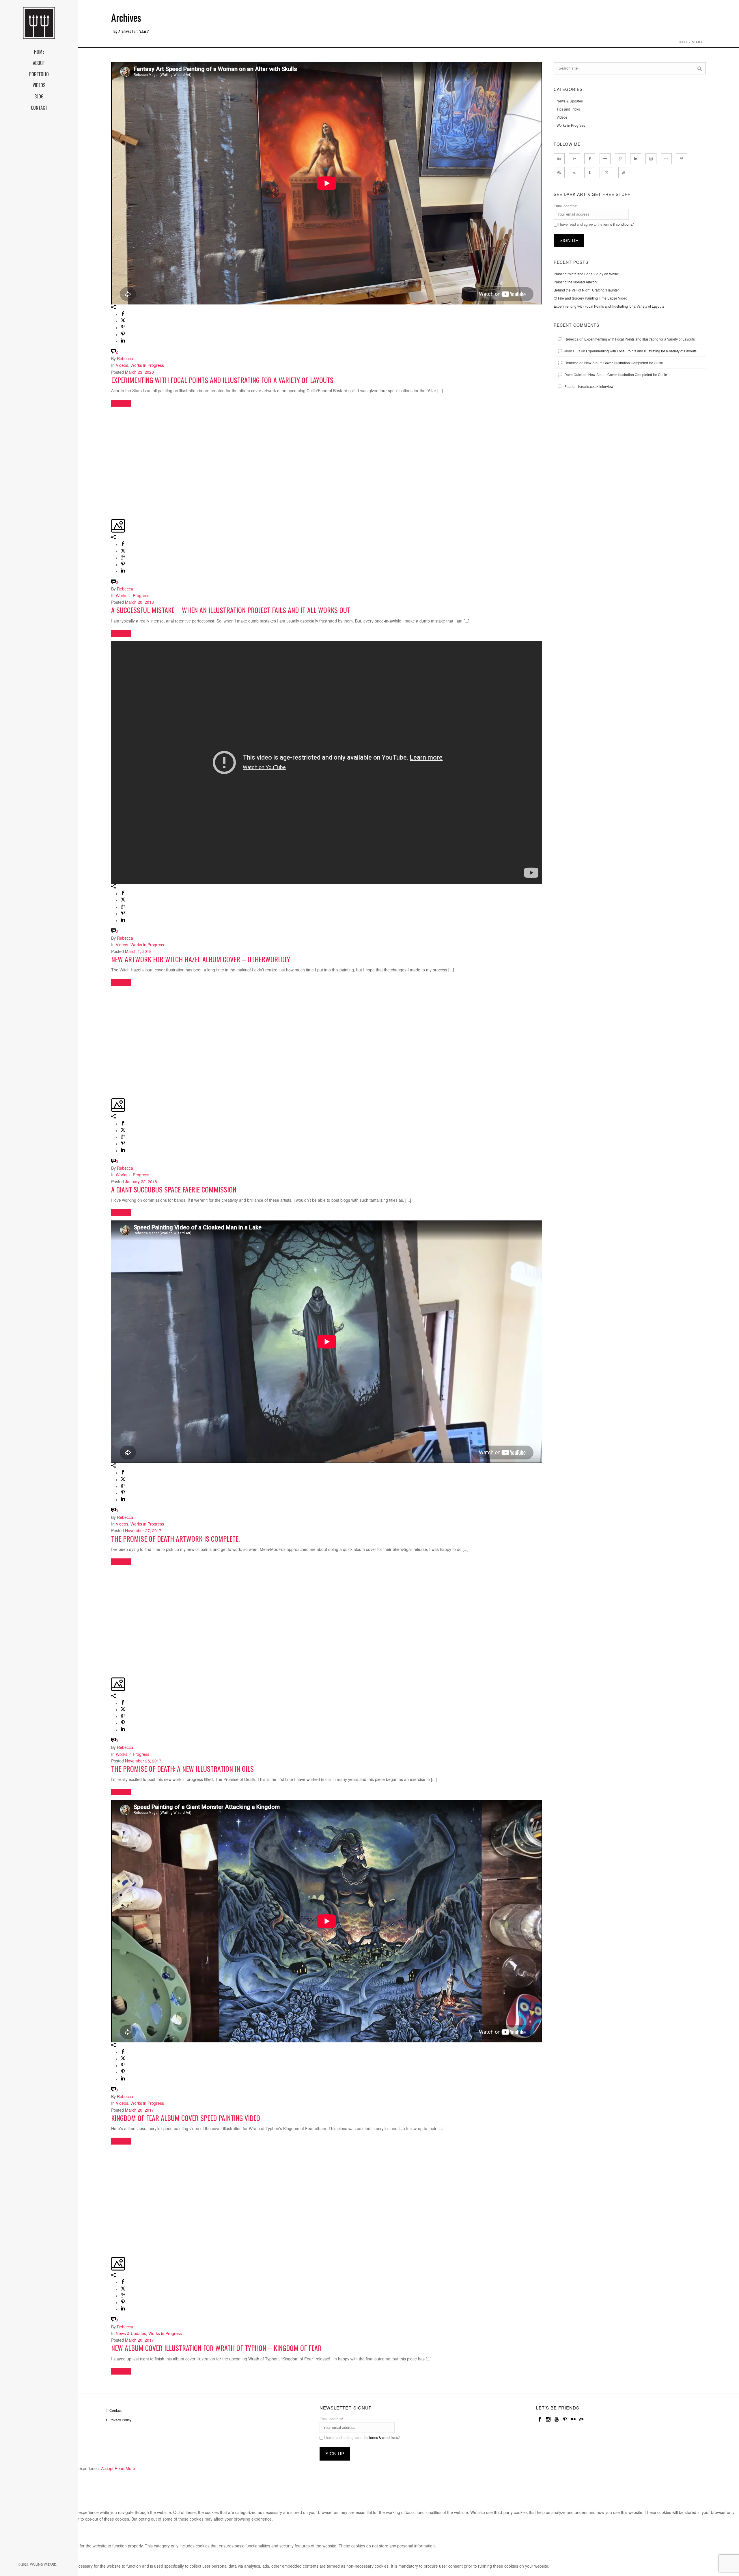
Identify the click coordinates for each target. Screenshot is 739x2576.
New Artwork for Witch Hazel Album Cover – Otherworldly (201, 959)
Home (683, 42)
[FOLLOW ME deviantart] (574, 159)
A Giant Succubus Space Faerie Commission (174, 1189)
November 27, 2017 (143, 1530)
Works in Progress (147, 365)
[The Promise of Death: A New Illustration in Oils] (112, 1573)
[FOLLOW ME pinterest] (682, 159)
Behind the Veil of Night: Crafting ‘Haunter (586, 290)
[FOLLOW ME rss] (559, 173)
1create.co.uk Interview (595, 386)
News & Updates (131, 2333)
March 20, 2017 (139, 2110)
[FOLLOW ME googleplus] (620, 159)
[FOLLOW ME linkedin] (636, 159)
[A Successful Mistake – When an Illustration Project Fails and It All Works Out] (112, 414)
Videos (122, 365)
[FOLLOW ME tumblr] (590, 173)
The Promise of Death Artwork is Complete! (176, 1539)
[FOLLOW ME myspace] (666, 159)
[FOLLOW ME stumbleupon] (574, 173)
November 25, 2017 (143, 1761)
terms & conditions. (618, 224)
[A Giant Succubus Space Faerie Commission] (112, 994)
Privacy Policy (120, 2420)
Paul (568, 386)
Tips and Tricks (568, 109)
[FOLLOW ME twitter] (607, 173)
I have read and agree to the (596, 224)
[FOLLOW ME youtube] (624, 173)
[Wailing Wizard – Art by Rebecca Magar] (39, 23)
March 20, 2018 (139, 602)
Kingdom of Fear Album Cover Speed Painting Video (186, 2118)
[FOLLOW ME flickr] (605, 159)
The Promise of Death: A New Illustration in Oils (182, 1769)
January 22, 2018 (141, 1182)
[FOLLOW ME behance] (559, 159)
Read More (125, 2468)
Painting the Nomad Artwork (576, 282)
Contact (115, 2410)
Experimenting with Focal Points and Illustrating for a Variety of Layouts (222, 380)
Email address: (566, 206)
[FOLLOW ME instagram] (651, 159)
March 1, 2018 (138, 951)
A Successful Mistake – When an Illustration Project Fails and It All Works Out (231, 610)
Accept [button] (107, 2468)
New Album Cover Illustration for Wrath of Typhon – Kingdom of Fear (216, 2348)
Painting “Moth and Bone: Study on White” (586, 274)
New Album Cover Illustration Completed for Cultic (624, 363)
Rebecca (125, 358)
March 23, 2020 (139, 372)
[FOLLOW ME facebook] (590, 159)
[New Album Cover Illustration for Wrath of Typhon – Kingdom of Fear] (112, 2152)
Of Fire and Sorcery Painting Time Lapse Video (590, 298)
